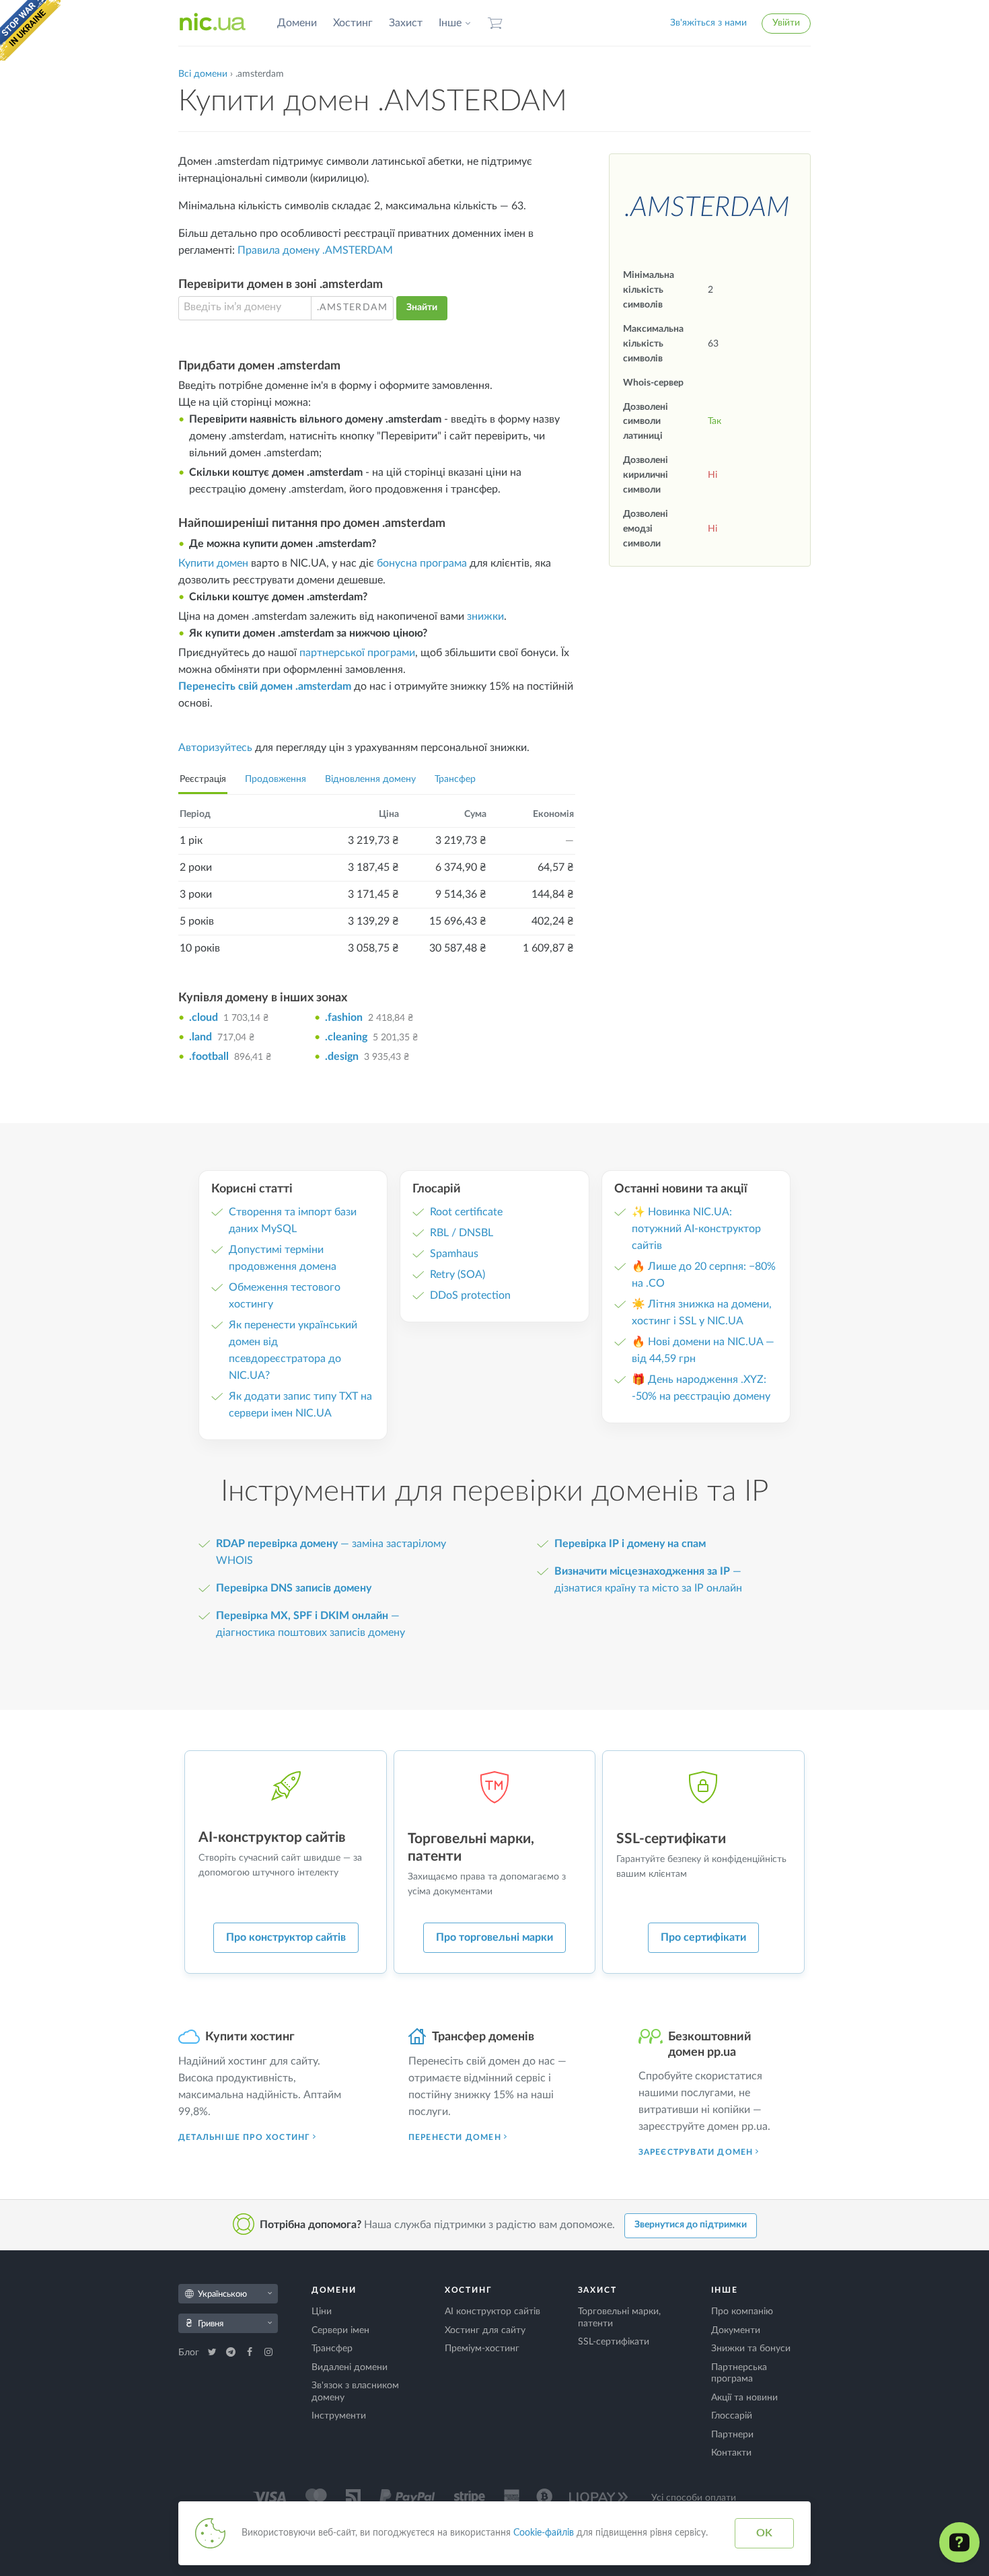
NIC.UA (213, 23)
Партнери (732, 2435)
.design (342, 1057)
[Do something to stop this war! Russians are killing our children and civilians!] (30, 30)
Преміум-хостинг (482, 2349)
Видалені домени (350, 2367)
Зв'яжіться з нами (708, 23)
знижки (485, 616)
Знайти (422, 308)
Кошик (495, 23)
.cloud (204, 1017)
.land (200, 1037)
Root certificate (466, 1212)
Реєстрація (203, 779)
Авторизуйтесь (215, 748)
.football (209, 1057)
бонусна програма (422, 563)
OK (764, 2533)
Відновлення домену (370, 779)
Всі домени (203, 74)
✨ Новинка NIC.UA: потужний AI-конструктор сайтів (696, 1229)
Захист (406, 23)
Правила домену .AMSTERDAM (315, 250)
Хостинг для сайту (485, 2330)
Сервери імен (340, 2330)
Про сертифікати (703, 1937)
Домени (297, 23)
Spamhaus (454, 1254)
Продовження (276, 779)
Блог (190, 2353)
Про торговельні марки (494, 1937)
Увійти (786, 23)
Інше (450, 23)
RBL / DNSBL (462, 1233)
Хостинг (353, 23)
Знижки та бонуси (751, 2349)
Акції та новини (744, 2398)
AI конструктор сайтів (492, 2312)
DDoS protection (470, 1295)
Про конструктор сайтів (286, 1937)
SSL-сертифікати (614, 2342)
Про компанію (742, 2312)
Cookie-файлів (544, 2533)
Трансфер (455, 779)
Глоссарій (732, 2416)
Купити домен (213, 563)
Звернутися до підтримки (691, 2225)
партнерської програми (357, 653)
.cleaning (346, 1037)
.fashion (344, 1017)
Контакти (731, 2453)
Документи (736, 2330)
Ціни (322, 2312)
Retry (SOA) (457, 1275)
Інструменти (339, 2416)
